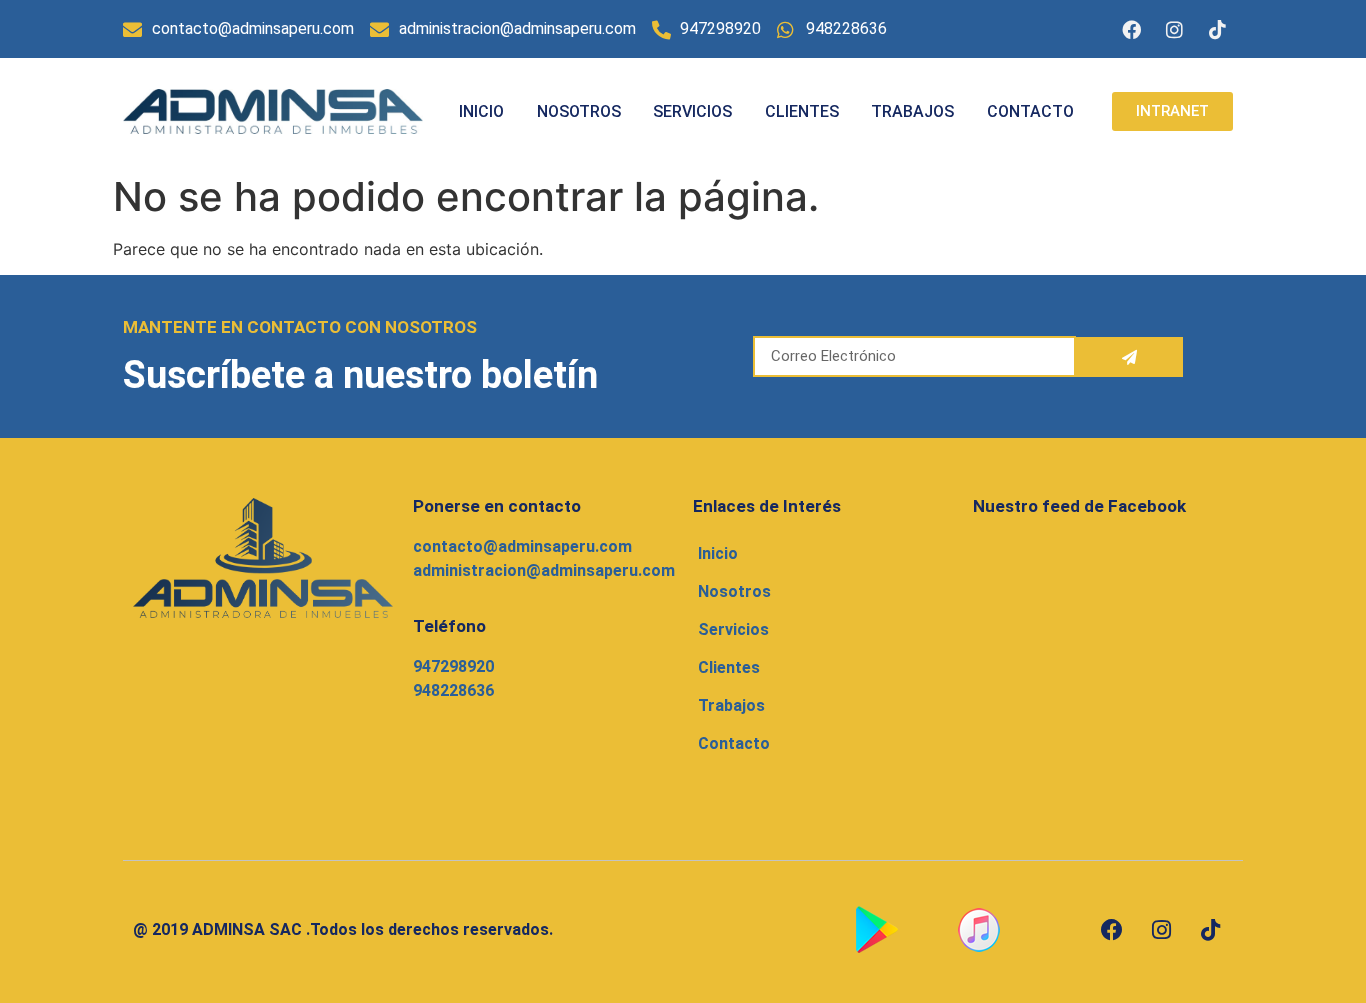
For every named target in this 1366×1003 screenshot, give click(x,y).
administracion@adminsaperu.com (544, 570)
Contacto (1030, 111)
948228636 (453, 690)
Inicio (481, 111)
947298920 (453, 666)
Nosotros (579, 111)
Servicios (692, 111)
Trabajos (912, 111)
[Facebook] (1132, 29)
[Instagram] (1175, 29)
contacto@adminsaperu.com (522, 546)
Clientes (802, 111)
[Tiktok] (1218, 29)
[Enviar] (1130, 357)
